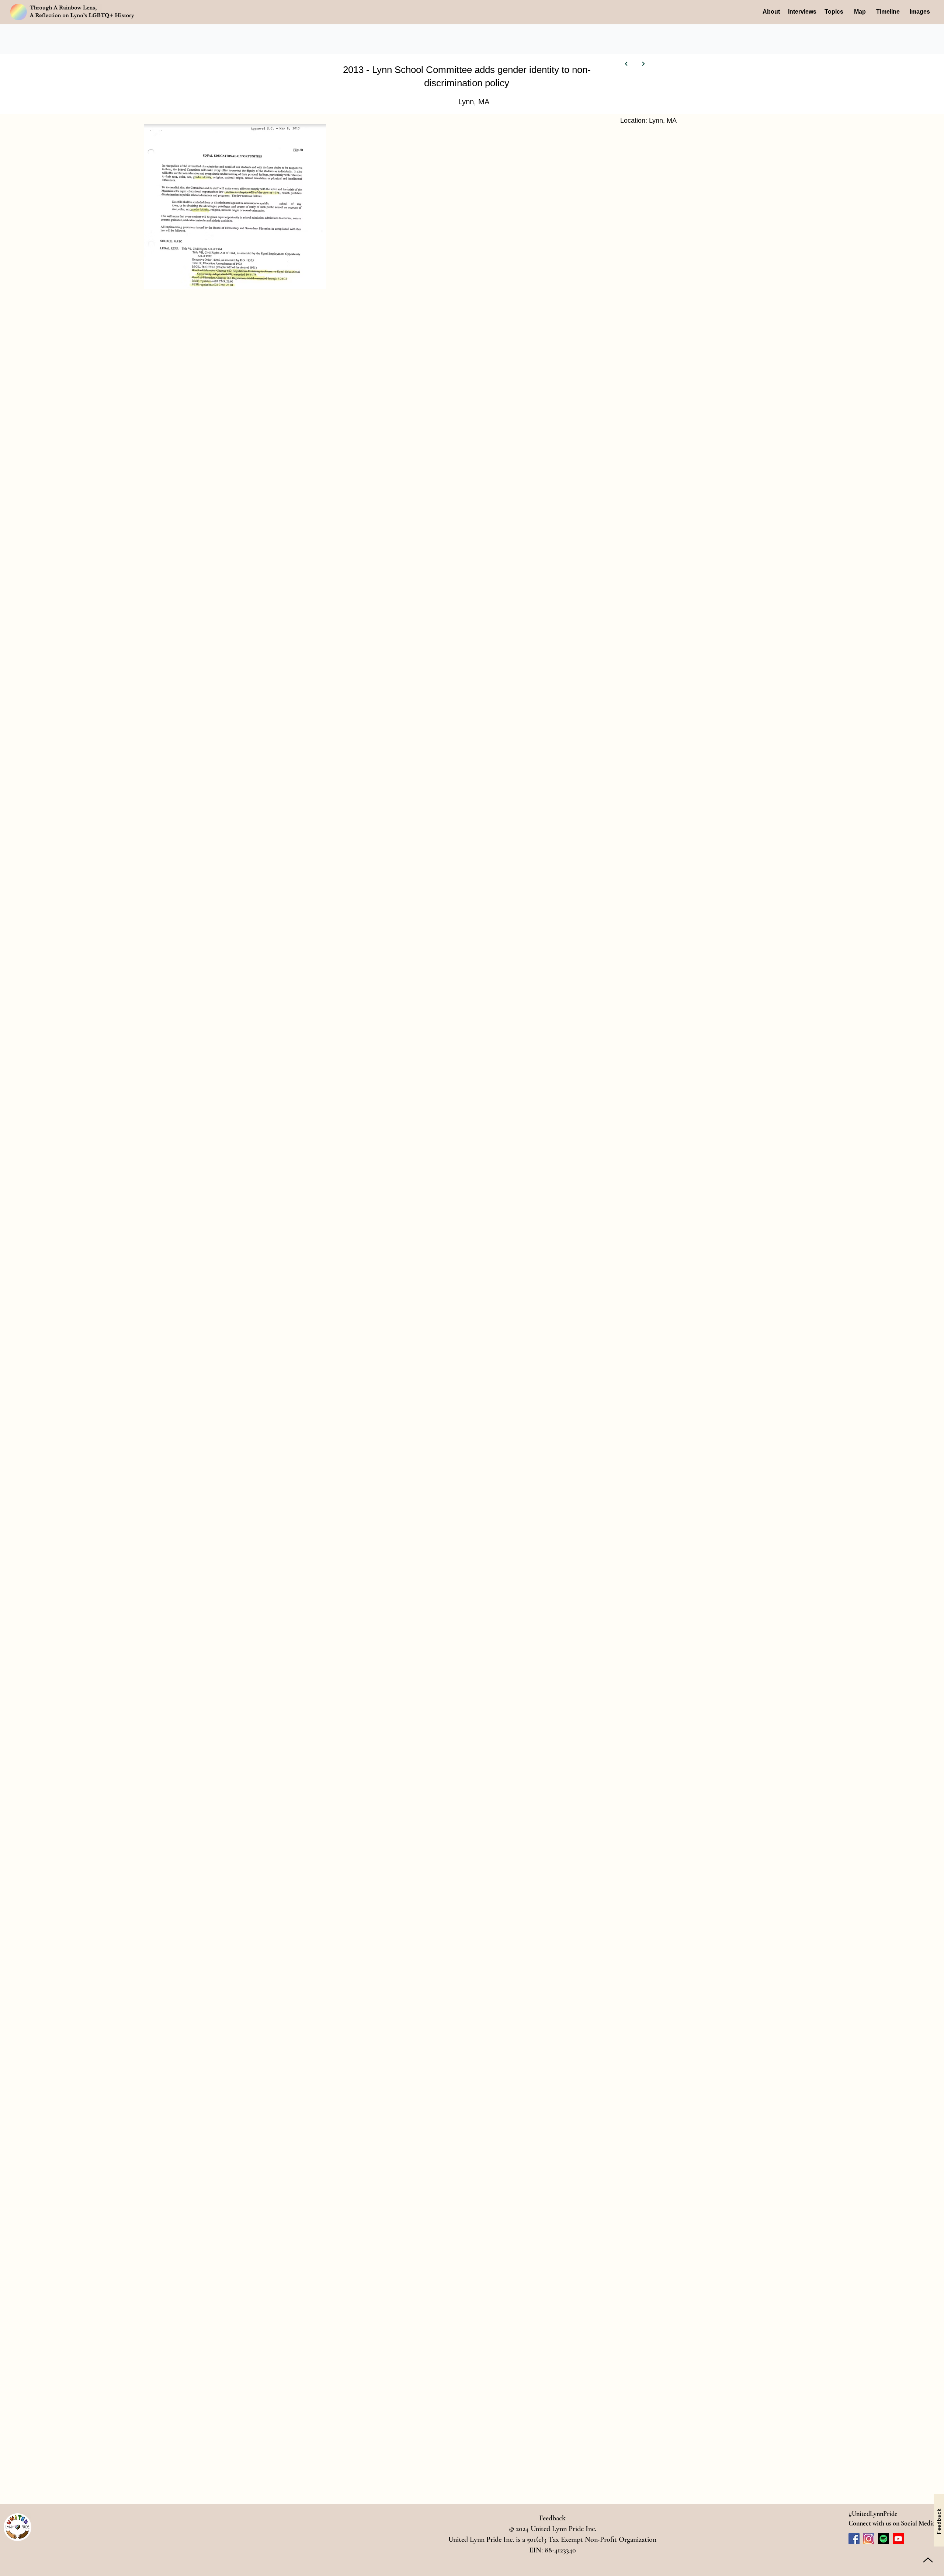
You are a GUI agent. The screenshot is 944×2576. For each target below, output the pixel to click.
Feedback (552, 2518)
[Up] (928, 2560)
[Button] (627, 64)
